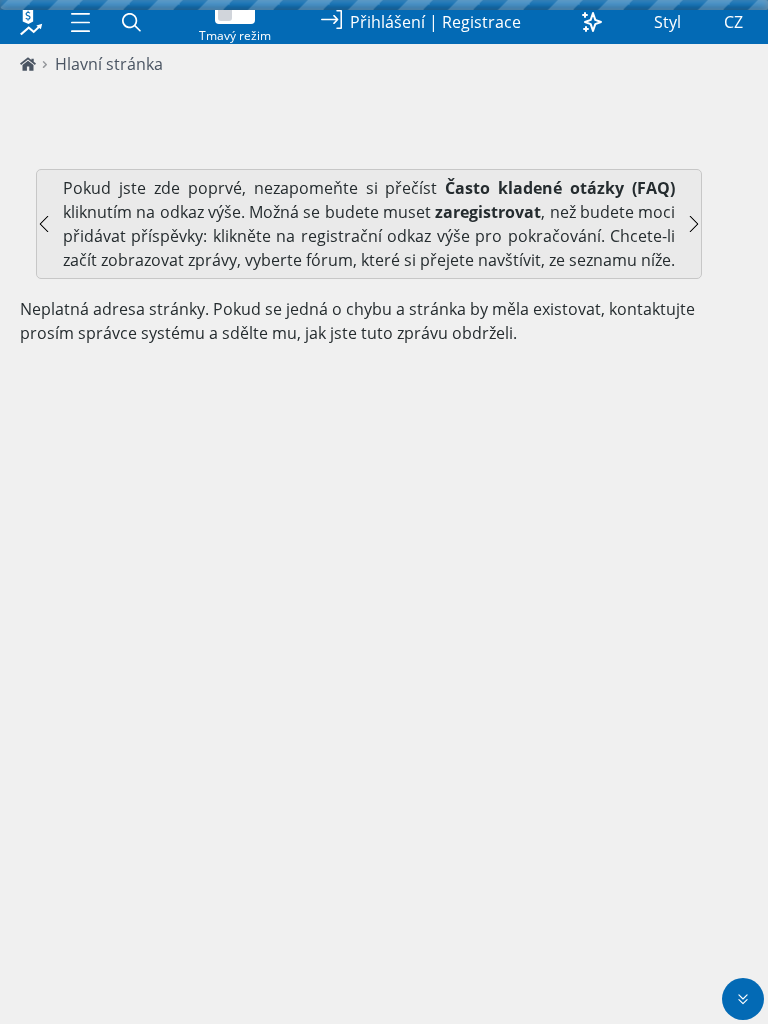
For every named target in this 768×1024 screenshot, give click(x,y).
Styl (667, 22)
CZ (733, 22)
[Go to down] (743, 999)
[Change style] (592, 22)
